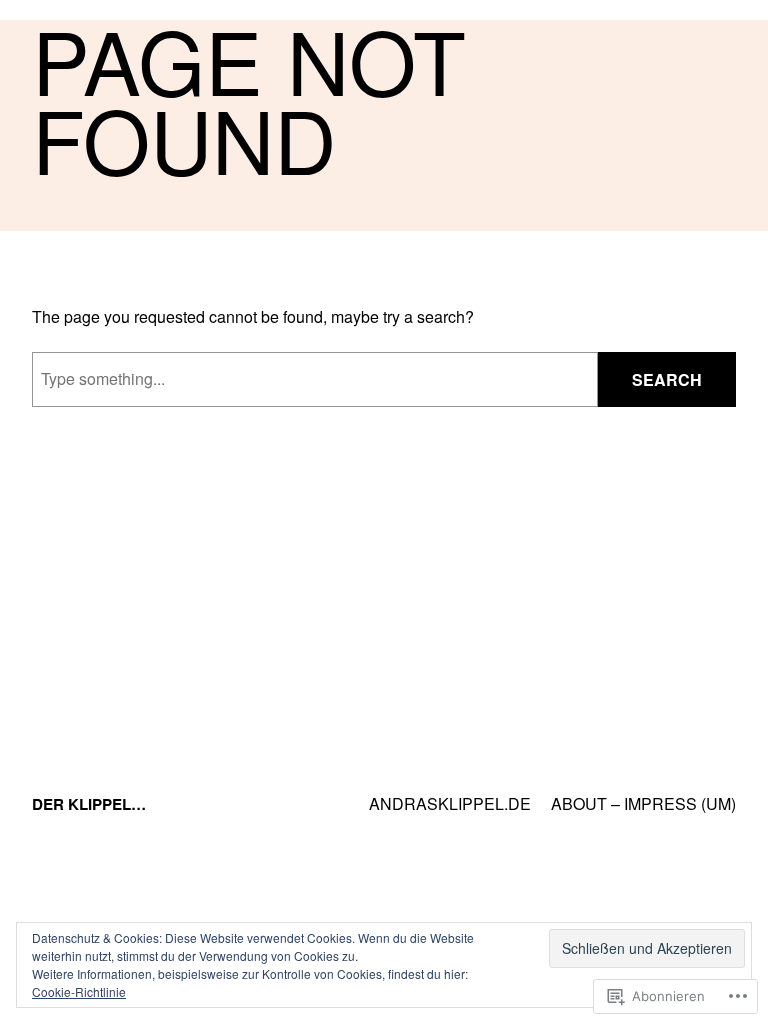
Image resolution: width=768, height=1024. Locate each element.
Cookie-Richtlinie (79, 991)
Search (667, 379)
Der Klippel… (89, 804)
